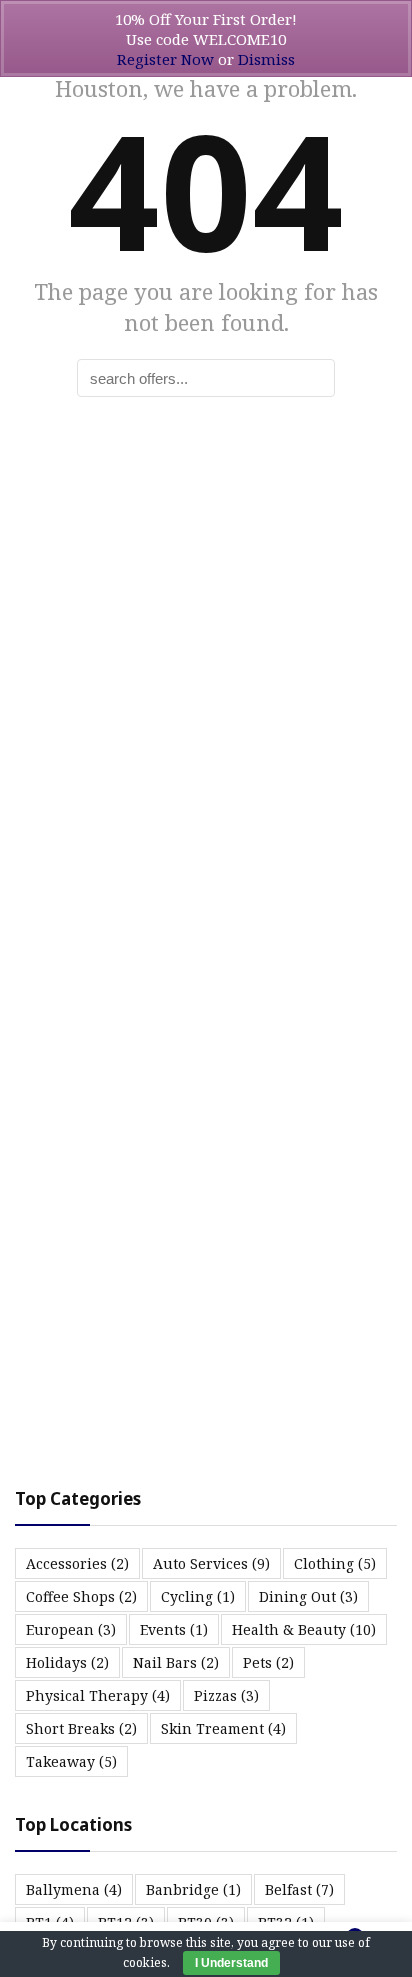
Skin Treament (223, 1728)
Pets (268, 1662)
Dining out (308, 1596)
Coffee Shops (81, 1596)
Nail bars (176, 1662)
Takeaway (71, 1761)
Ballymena (74, 1889)
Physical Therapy (98, 1695)
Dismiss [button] (266, 59)
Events (174, 1629)
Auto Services (211, 1563)
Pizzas (226, 1695)
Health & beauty (304, 1629)
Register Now (165, 59)
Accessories (77, 1563)
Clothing (335, 1563)
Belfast (299, 1889)
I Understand (231, 1963)
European (71, 1629)
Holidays (67, 1662)
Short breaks (81, 1728)
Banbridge (193, 1889)
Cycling (198, 1596)
